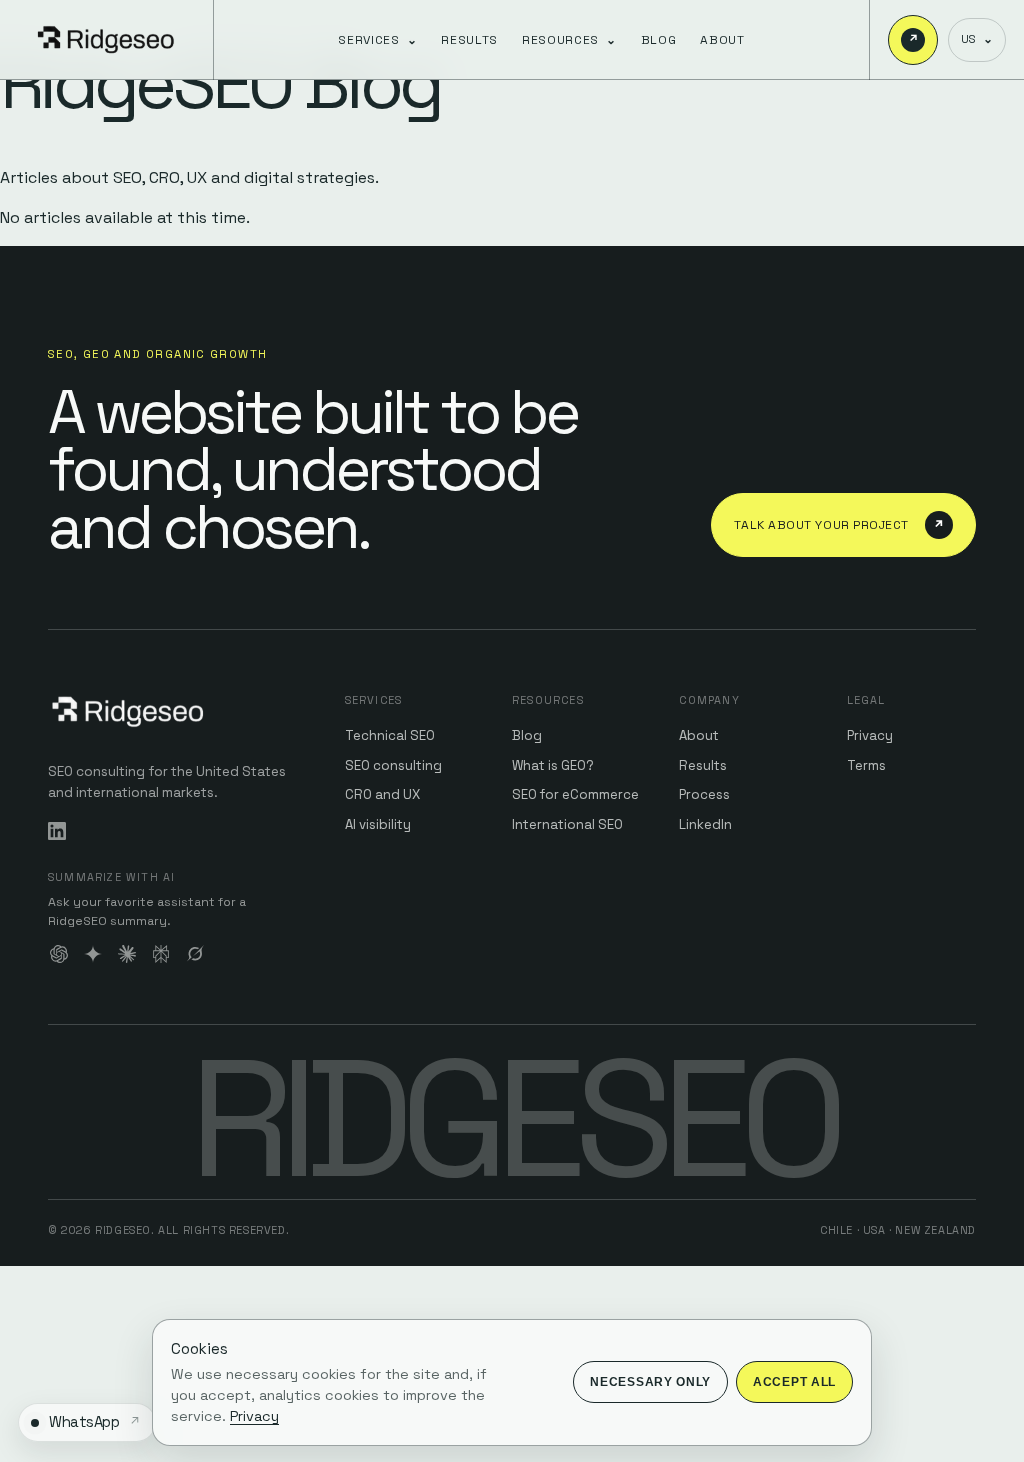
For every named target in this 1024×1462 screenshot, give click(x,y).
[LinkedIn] (57, 831)
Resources (569, 40)
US (977, 39)
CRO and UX (382, 794)
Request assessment (913, 39)
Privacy (870, 735)
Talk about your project (839, 525)
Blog (659, 40)
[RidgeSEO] (107, 40)
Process (704, 794)
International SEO (567, 824)
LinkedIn (705, 824)
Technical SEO (390, 735)
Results (469, 40)
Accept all (794, 1382)
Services (377, 40)
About (722, 40)
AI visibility (378, 824)
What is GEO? (553, 765)
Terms (866, 765)
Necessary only (650, 1382)
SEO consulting (393, 765)
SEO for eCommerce (575, 794)
